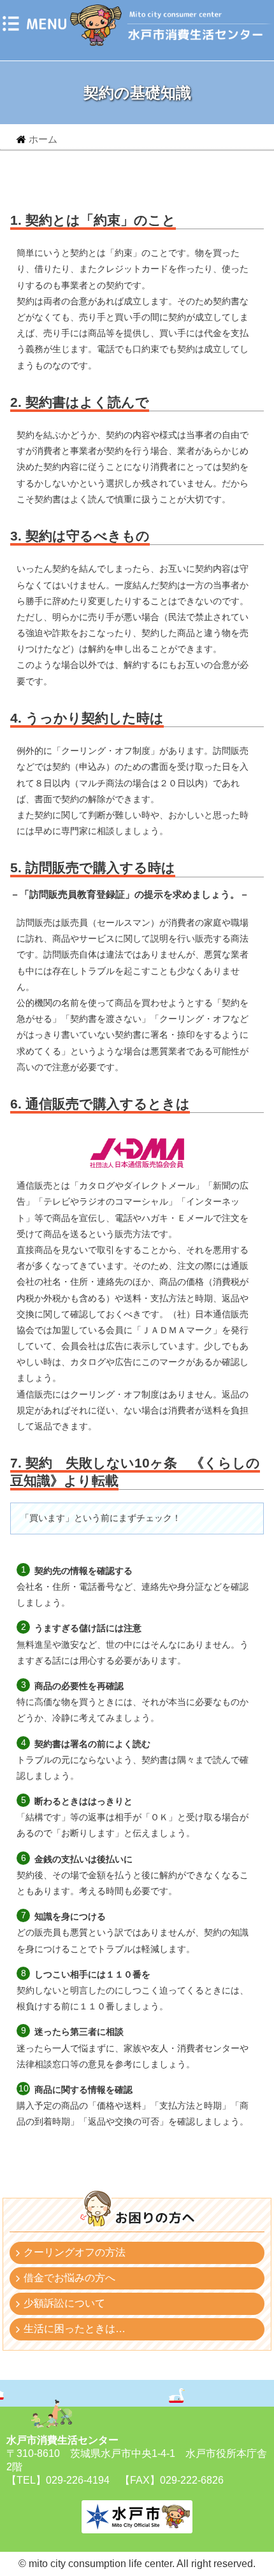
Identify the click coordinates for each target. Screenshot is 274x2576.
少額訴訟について (64, 2303)
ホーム (43, 139)
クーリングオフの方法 (75, 2252)
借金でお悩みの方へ (69, 2278)
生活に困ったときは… (75, 2329)
